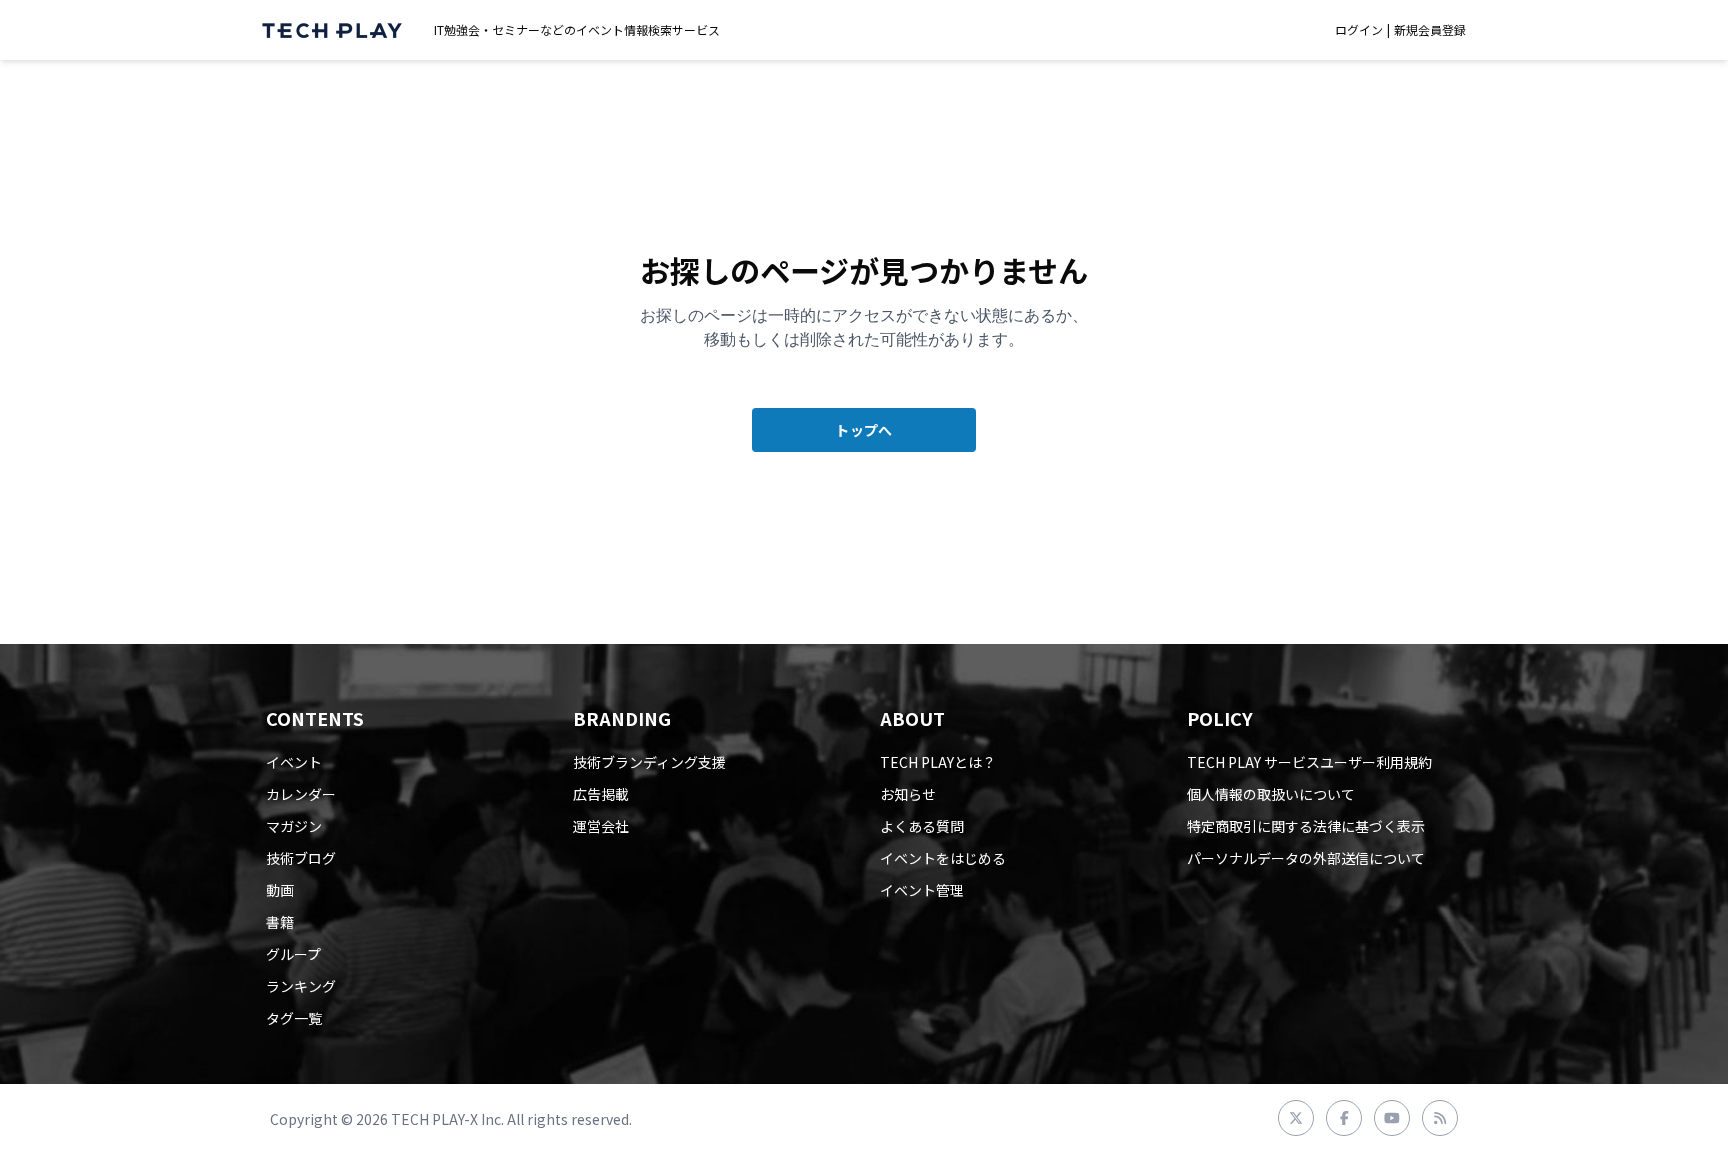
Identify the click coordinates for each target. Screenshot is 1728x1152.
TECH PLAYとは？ (938, 762)
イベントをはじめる (943, 858)
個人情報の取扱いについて (1271, 794)
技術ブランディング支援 (649, 762)
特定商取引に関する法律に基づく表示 (1306, 826)
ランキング (301, 986)
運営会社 (601, 826)
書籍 (280, 922)
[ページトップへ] (332, 30)
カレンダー (301, 794)
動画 (280, 890)
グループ (293, 954)
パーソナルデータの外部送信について (1306, 858)
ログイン (1359, 30)
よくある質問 (922, 826)
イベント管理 (922, 890)
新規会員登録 (1430, 30)
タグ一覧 (294, 1018)
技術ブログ (301, 858)
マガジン (294, 826)
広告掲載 (601, 794)
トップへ (863, 430)
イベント (294, 762)
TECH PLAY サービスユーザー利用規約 (1309, 762)
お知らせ (908, 794)
